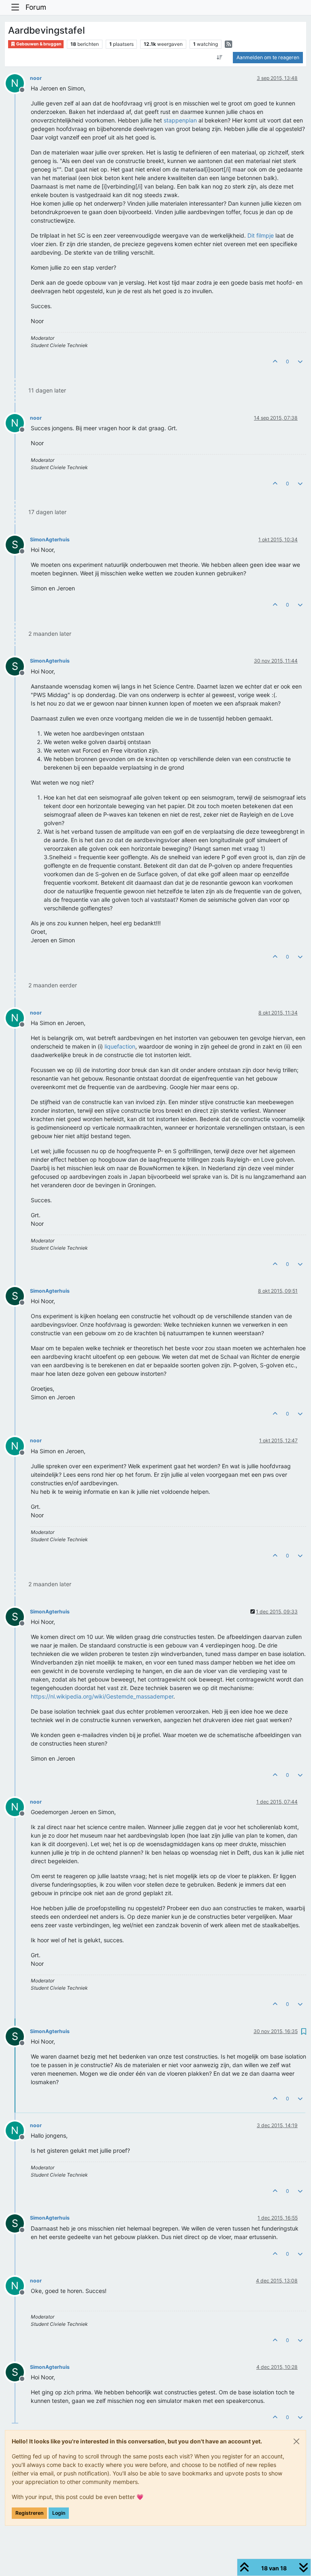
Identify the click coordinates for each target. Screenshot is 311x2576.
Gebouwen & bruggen (38, 44)
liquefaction (120, 1046)
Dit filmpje (261, 235)
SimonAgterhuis (50, 539)
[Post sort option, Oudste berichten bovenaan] (220, 58)
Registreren (29, 2513)
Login (59, 2513)
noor (36, 78)
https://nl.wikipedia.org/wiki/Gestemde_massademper (102, 1696)
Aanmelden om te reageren (268, 57)
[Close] (296, 2441)
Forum (36, 7)
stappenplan (180, 120)
